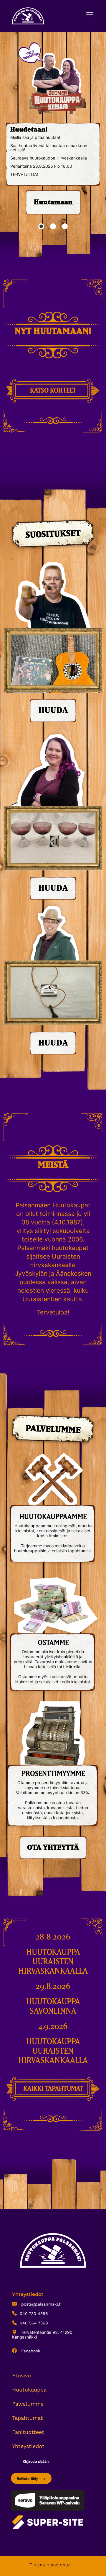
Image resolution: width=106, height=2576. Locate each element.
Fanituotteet (28, 2432)
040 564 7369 (34, 2323)
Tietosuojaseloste (50, 2565)
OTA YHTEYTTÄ (53, 1848)
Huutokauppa (29, 2390)
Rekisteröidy (28, 2479)
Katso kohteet (53, 391)
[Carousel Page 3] (65, 226)
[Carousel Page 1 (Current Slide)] (41, 226)
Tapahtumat (28, 2418)
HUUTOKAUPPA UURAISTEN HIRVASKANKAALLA (53, 1962)
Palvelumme (28, 2404)
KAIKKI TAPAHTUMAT (53, 2089)
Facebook (30, 2351)
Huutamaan (53, 202)
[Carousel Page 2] (53, 226)
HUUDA (53, 711)
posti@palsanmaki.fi (41, 2304)
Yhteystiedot (28, 2446)
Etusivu (21, 2375)
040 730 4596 (34, 2314)
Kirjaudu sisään (36, 2462)
